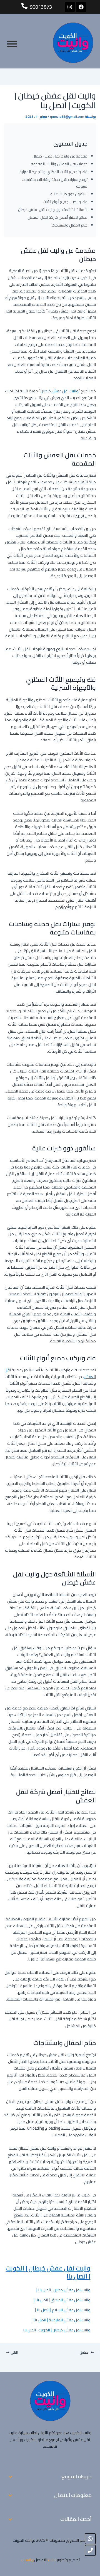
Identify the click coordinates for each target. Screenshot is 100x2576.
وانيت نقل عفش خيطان (59, 391)
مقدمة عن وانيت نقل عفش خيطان (60, 156)
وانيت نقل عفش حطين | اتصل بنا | (63, 2290)
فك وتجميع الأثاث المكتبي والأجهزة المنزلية (53, 172)
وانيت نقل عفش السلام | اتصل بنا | (63, 2310)
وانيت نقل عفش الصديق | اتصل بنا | (62, 2300)
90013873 (41, 7)
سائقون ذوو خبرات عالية (69, 194)
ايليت (52, 2560)
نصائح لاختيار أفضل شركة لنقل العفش (57, 217)
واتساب (27, 2560)
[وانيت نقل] (73, 43)
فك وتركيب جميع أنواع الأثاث (65, 202)
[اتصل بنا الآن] (90, 2550)
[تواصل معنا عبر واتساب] (90, 2539)
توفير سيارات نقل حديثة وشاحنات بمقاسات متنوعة (55, 183)
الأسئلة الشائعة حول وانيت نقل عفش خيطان (53, 210)
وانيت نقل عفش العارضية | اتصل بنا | (61, 2320)
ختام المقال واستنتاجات (70, 225)
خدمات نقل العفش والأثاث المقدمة (59, 164)
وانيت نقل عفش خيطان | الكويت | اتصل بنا (48, 2272)
